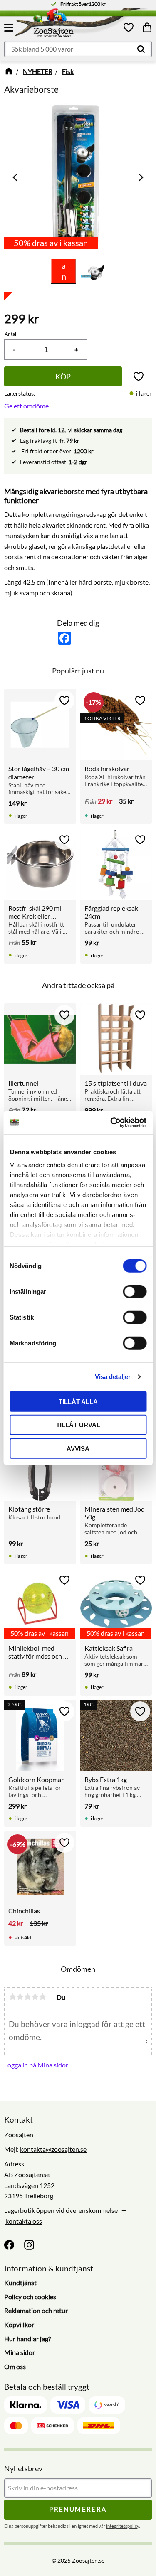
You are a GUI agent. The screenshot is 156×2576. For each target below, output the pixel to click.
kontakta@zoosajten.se (53, 2149)
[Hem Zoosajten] (70, 25)
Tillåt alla (78, 1401)
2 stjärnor (20, 1997)
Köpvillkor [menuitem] (19, 2324)
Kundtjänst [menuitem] (20, 2282)
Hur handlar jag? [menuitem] (27, 2339)
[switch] (135, 1291)
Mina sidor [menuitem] (20, 2352)
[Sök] (141, 49)
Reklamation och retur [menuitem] (36, 2310)
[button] (10, 27)
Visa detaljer (113, 1377)
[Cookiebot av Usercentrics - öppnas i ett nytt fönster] (111, 1123)
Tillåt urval (78, 1425)
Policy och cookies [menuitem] (30, 2297)
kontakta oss (24, 2221)
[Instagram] (29, 2245)
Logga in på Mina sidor (36, 2065)
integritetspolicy (123, 2526)
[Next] (140, 178)
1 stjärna (12, 1997)
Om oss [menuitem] (15, 2366)
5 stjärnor (42, 1997)
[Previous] (16, 178)
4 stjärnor (35, 1997)
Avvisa (78, 1448)
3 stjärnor (27, 1997)
